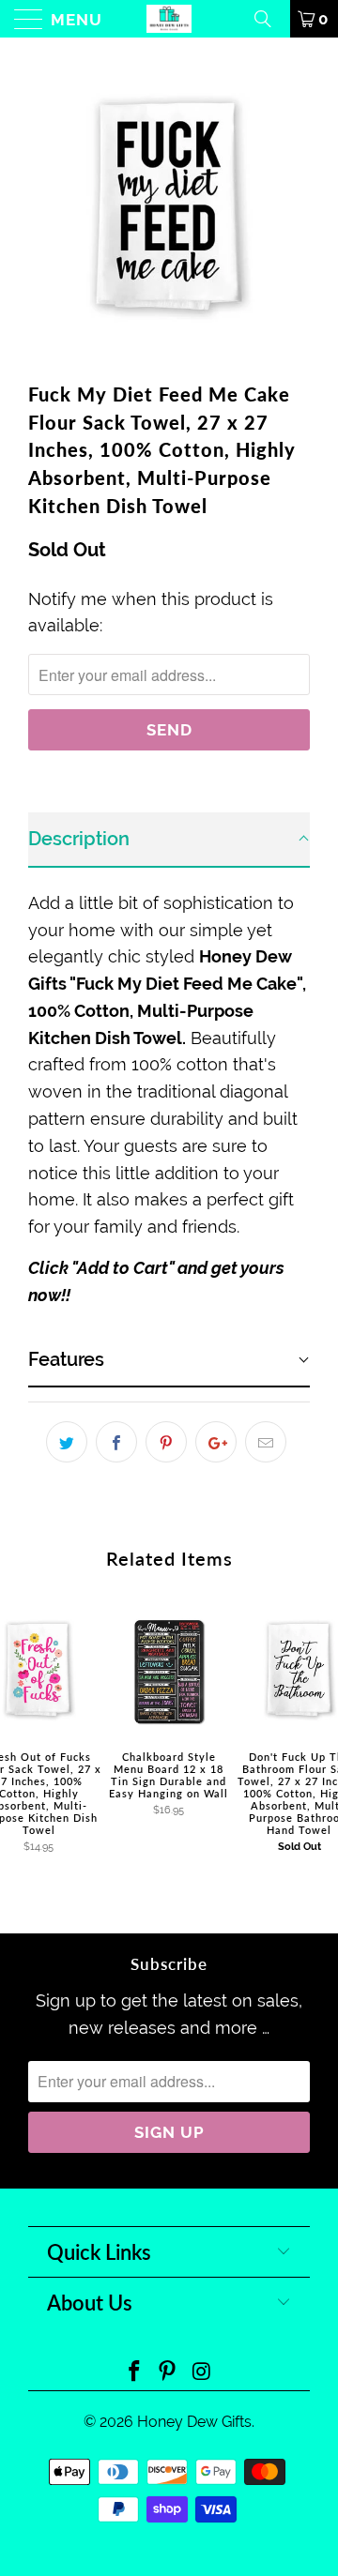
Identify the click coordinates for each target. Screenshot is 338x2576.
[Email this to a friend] (266, 1442)
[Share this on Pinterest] (166, 1442)
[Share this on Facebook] (116, 1442)
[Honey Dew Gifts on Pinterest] (168, 2373)
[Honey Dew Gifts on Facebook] (134, 2373)
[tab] (169, 840)
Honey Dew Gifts (194, 2422)
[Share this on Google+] (216, 1442)
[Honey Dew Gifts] (169, 19)
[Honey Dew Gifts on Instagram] (202, 2373)
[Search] (269, 19)
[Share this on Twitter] (67, 1442)
